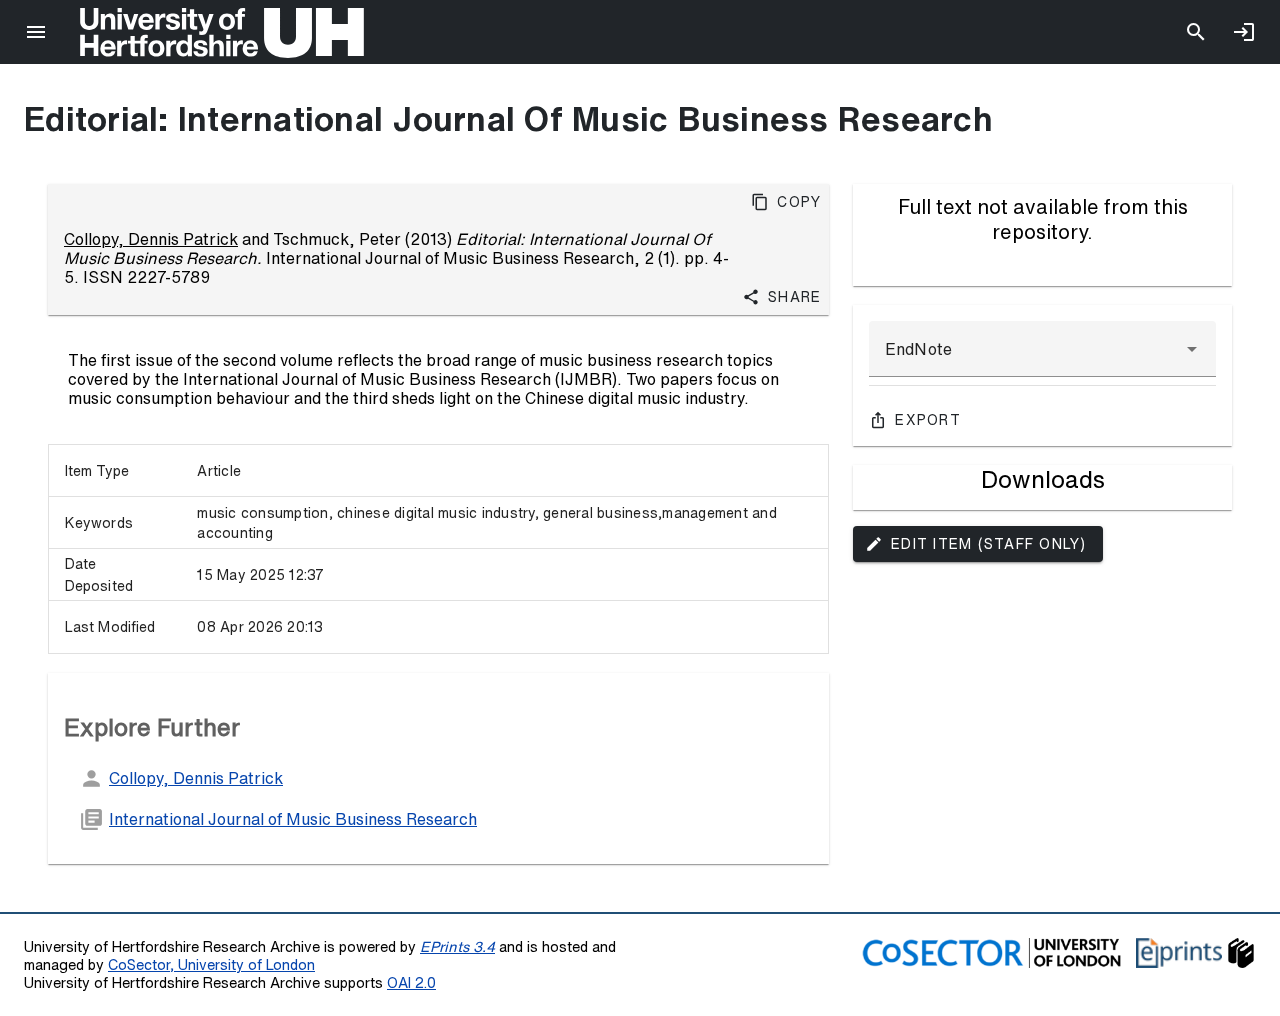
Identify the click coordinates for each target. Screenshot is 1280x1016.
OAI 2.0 (411, 982)
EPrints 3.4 (457, 946)
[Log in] (1244, 32)
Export (928, 420)
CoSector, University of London (211, 964)
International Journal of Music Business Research (293, 819)
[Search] (1196, 32)
